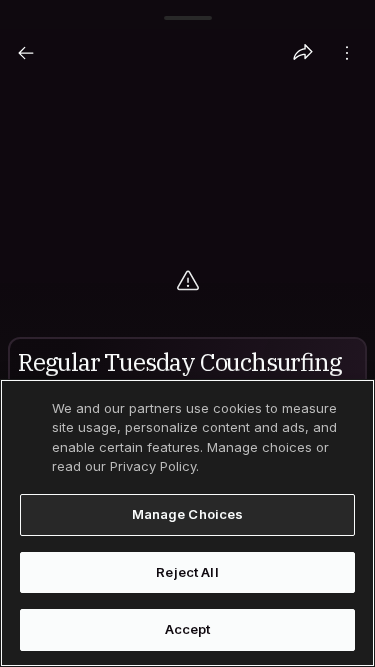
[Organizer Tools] (347, 53)
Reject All (187, 572)
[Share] (303, 53)
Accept (188, 629)
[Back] (26, 53)
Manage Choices (188, 514)
